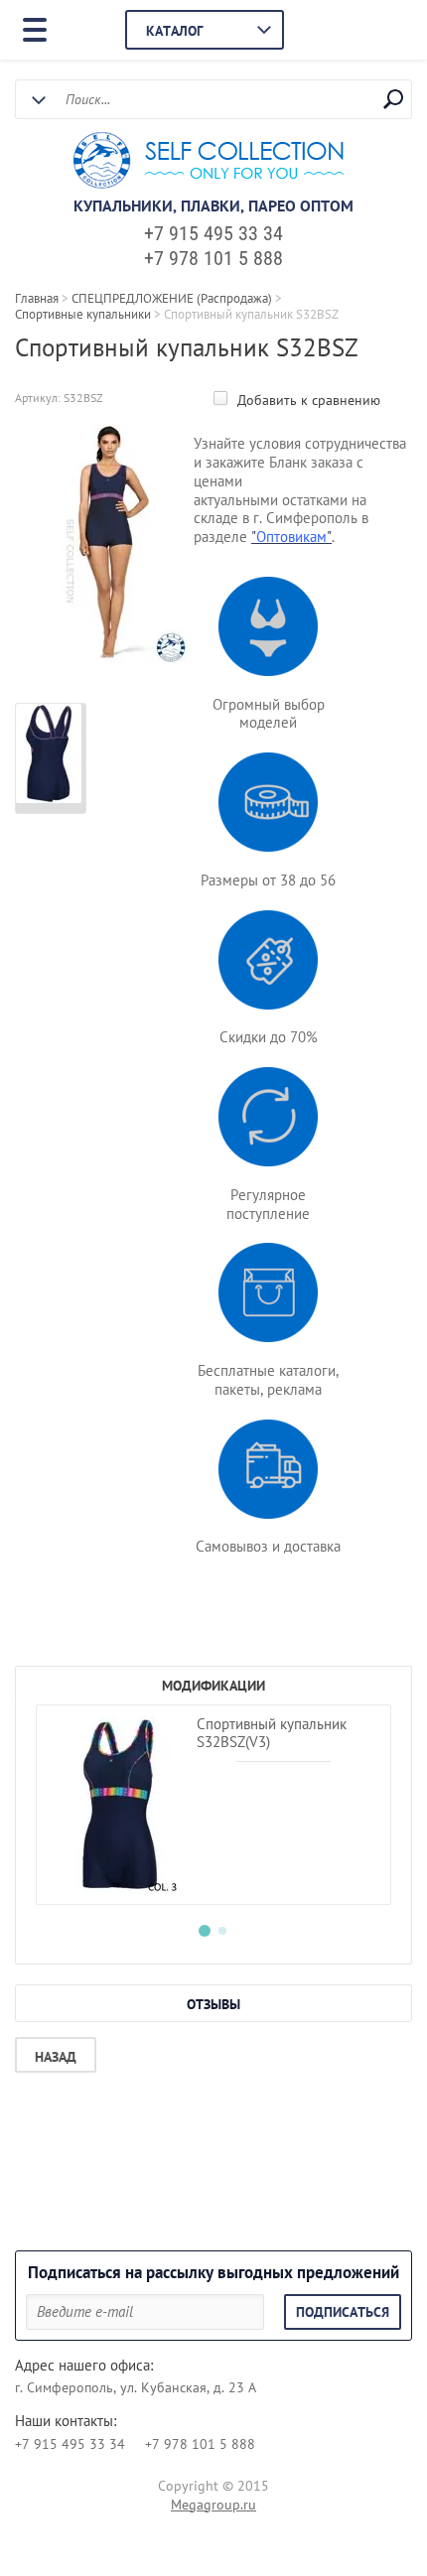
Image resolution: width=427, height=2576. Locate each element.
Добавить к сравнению (307, 400)
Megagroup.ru (213, 2505)
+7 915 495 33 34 (213, 233)
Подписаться (343, 2312)
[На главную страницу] (209, 163)
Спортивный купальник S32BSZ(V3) (272, 1733)
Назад (56, 2057)
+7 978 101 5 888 (213, 258)
